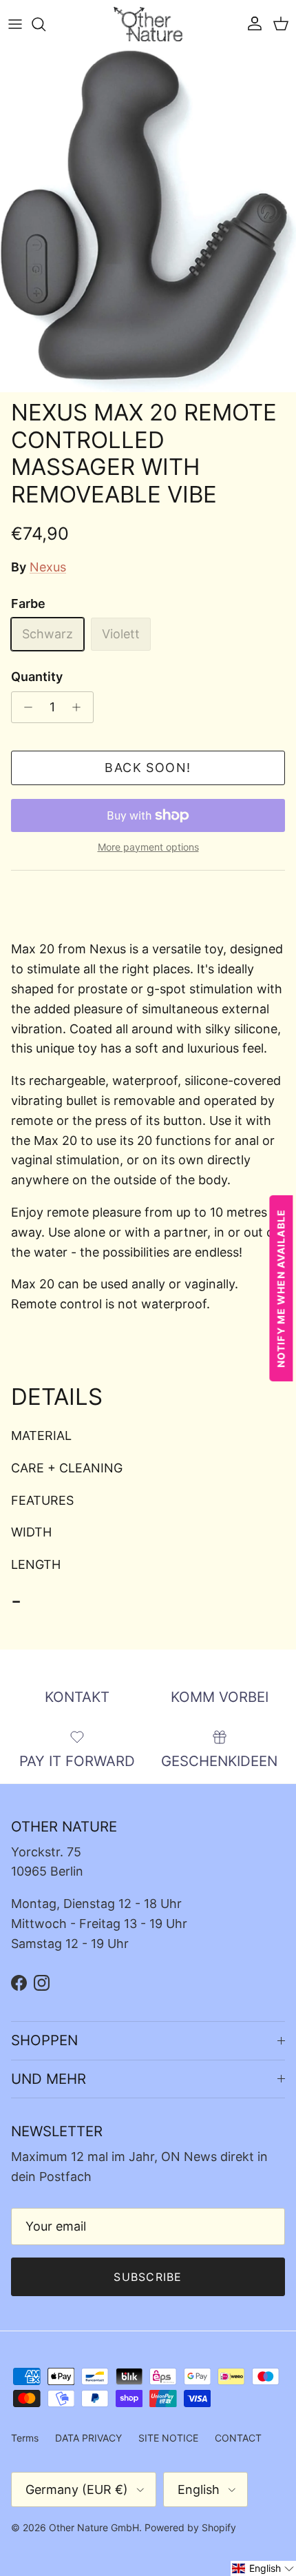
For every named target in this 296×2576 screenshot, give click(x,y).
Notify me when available (281, 1288)
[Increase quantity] (80, 707)
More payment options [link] (148, 847)
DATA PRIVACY (88, 2438)
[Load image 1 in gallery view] (148, 221)
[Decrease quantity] (24, 707)
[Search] (45, 24)
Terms (25, 2438)
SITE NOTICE (168, 2438)
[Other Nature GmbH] (148, 24)
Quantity (37, 677)
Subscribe (148, 2277)
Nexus (48, 567)
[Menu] (15, 24)
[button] (263, 2568)
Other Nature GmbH (94, 2527)
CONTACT (238, 2438)
